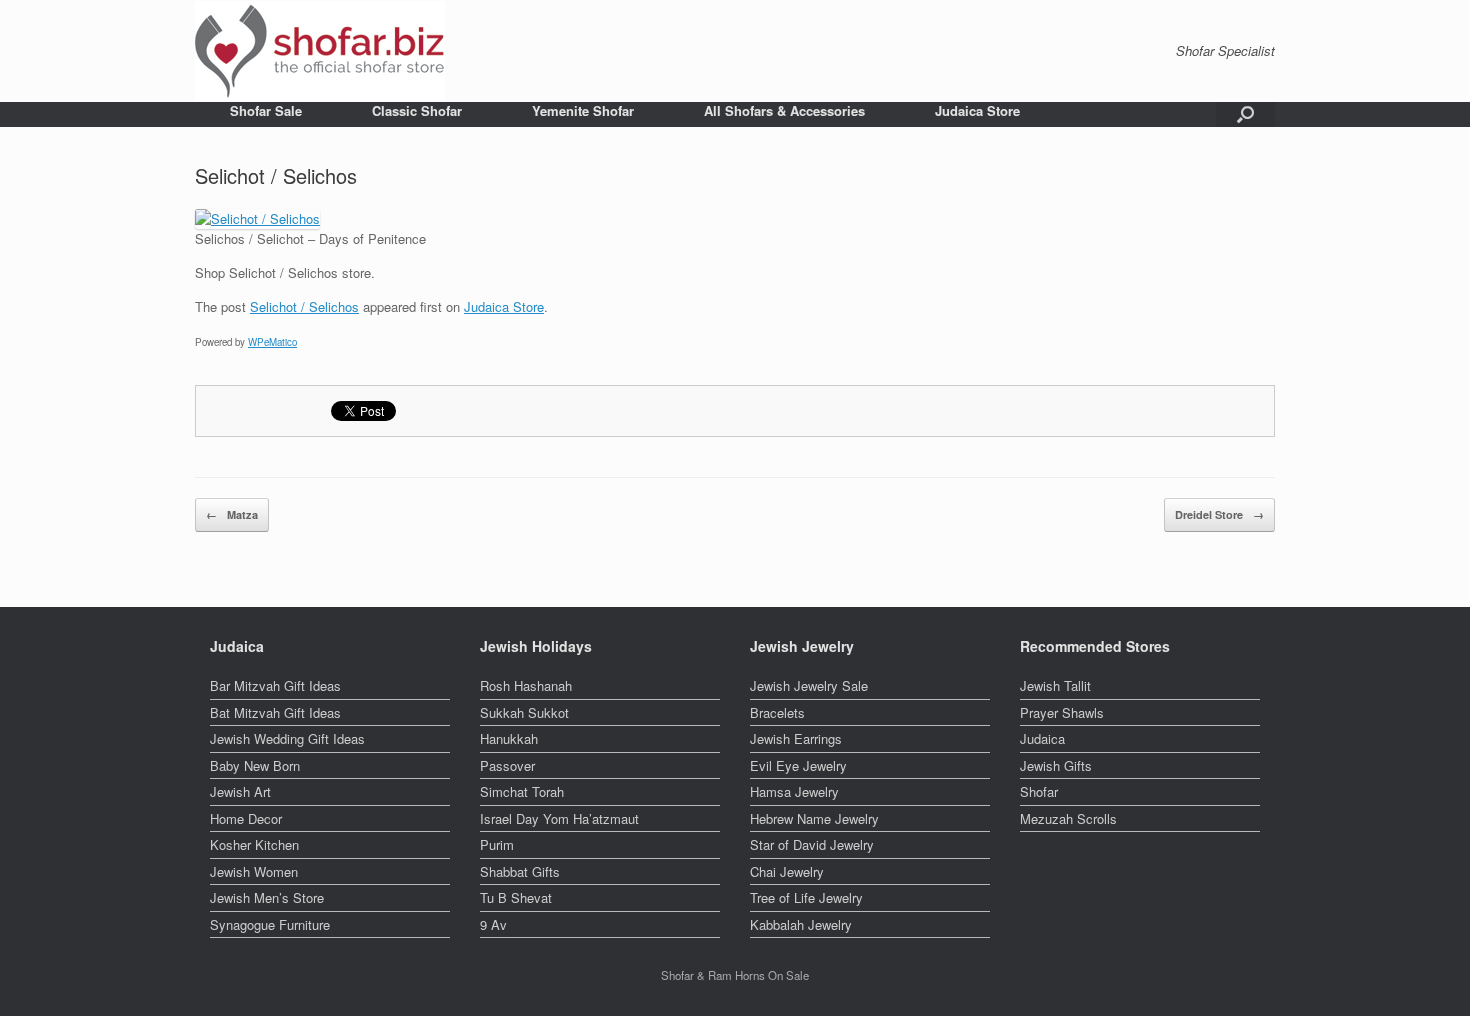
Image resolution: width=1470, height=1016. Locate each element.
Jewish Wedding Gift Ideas (287, 738)
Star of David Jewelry (812, 844)
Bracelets (777, 712)
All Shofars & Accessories (784, 110)
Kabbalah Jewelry (801, 924)
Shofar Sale (266, 110)
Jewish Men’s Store (267, 897)
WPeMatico (272, 342)
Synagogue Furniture (270, 924)
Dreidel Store (1219, 514)
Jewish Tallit (1055, 685)
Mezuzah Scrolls (1068, 818)
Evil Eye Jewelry (798, 765)
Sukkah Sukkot (524, 712)
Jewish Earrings (796, 738)
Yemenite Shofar (583, 110)
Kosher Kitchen (254, 844)
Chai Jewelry (787, 871)
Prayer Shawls (1062, 712)
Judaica (1042, 738)
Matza (232, 514)
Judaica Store (977, 110)
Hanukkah (509, 738)
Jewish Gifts (1056, 765)
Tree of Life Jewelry (806, 897)
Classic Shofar (417, 110)
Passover (507, 765)
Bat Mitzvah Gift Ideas (275, 712)
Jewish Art (240, 791)
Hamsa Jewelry (794, 791)
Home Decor (246, 818)
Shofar (1039, 791)
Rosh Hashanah (526, 685)
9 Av (493, 924)
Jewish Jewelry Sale (809, 685)
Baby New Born (255, 765)
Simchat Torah (522, 791)
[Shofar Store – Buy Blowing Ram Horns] (320, 51)
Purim (497, 844)
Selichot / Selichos (304, 306)
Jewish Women (254, 871)
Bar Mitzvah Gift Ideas (275, 685)
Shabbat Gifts (520, 871)
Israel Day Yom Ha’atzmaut (559, 818)
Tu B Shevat (516, 897)
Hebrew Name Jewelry (814, 818)
